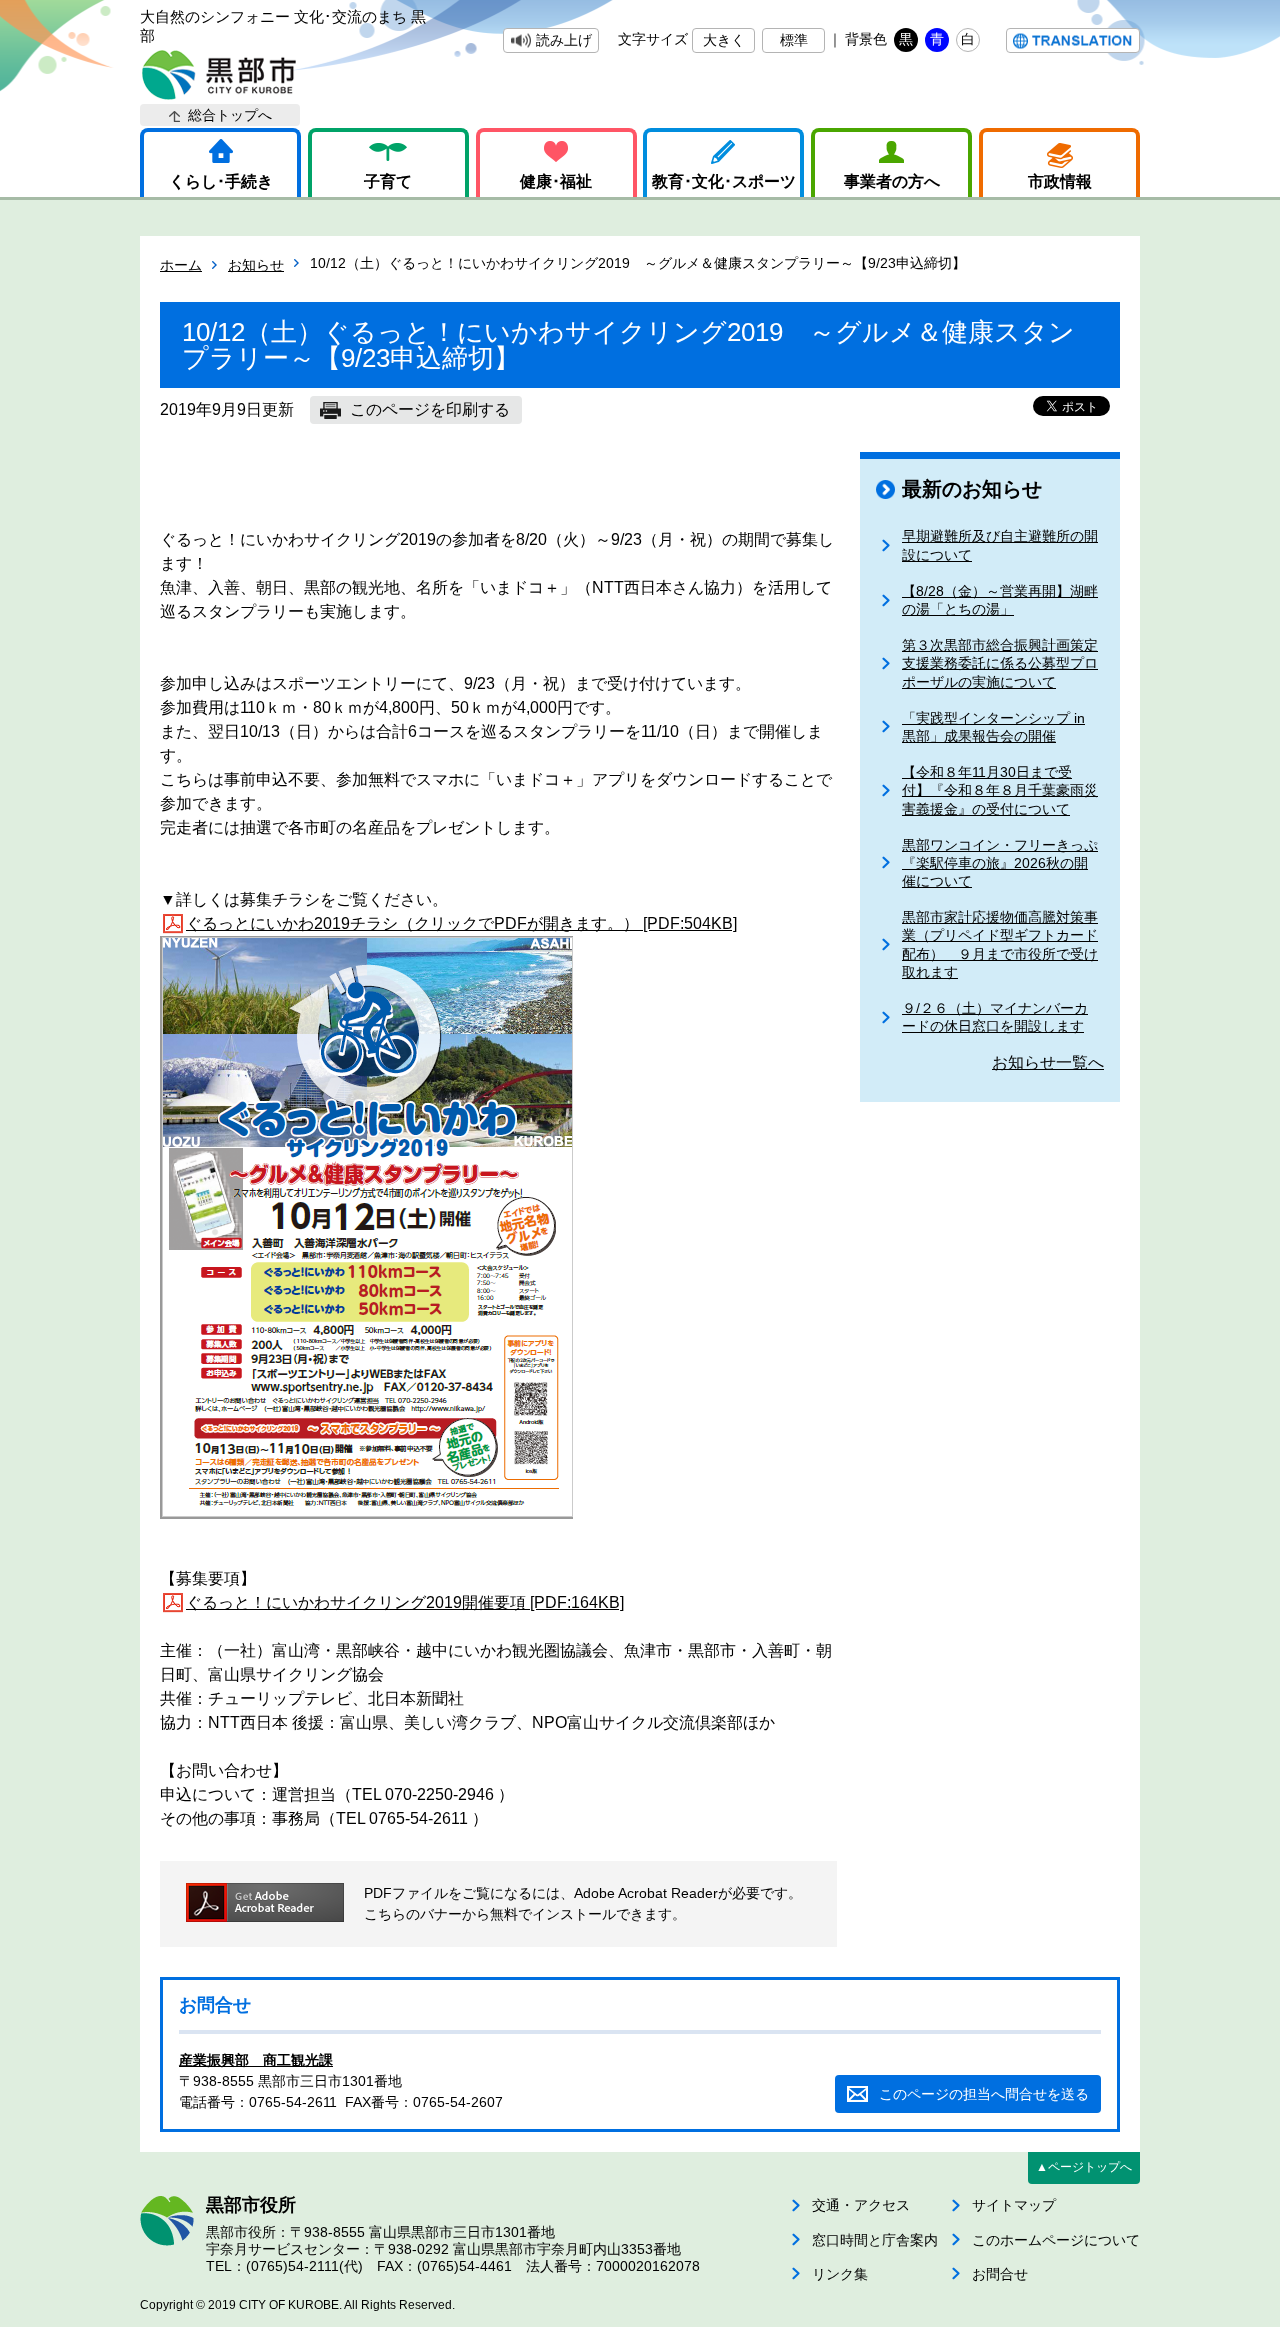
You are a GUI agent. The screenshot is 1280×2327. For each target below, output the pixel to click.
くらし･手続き (221, 181)
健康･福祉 (556, 181)
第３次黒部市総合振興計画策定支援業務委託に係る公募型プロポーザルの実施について (1000, 663)
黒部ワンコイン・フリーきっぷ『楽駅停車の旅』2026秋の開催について (1000, 863)
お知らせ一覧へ (1048, 1062)
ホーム (181, 265)
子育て (388, 181)
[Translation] (1073, 40)
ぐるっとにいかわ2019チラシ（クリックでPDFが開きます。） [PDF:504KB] (461, 923)
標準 (794, 40)
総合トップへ (230, 115)
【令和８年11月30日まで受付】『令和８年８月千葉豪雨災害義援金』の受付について (1000, 790)
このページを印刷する (430, 409)
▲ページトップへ (1084, 2167)
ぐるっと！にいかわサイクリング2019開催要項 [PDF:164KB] (405, 1602)
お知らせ (256, 265)
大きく (724, 40)
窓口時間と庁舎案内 (875, 2240)
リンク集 (840, 2274)
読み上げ (564, 40)
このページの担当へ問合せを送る (984, 2094)
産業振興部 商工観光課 (256, 2060)
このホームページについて (1056, 2240)
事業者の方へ (892, 181)
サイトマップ (1014, 2205)
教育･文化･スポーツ (724, 181)
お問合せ (1000, 2274)
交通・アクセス (861, 2205)
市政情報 (1060, 181)
